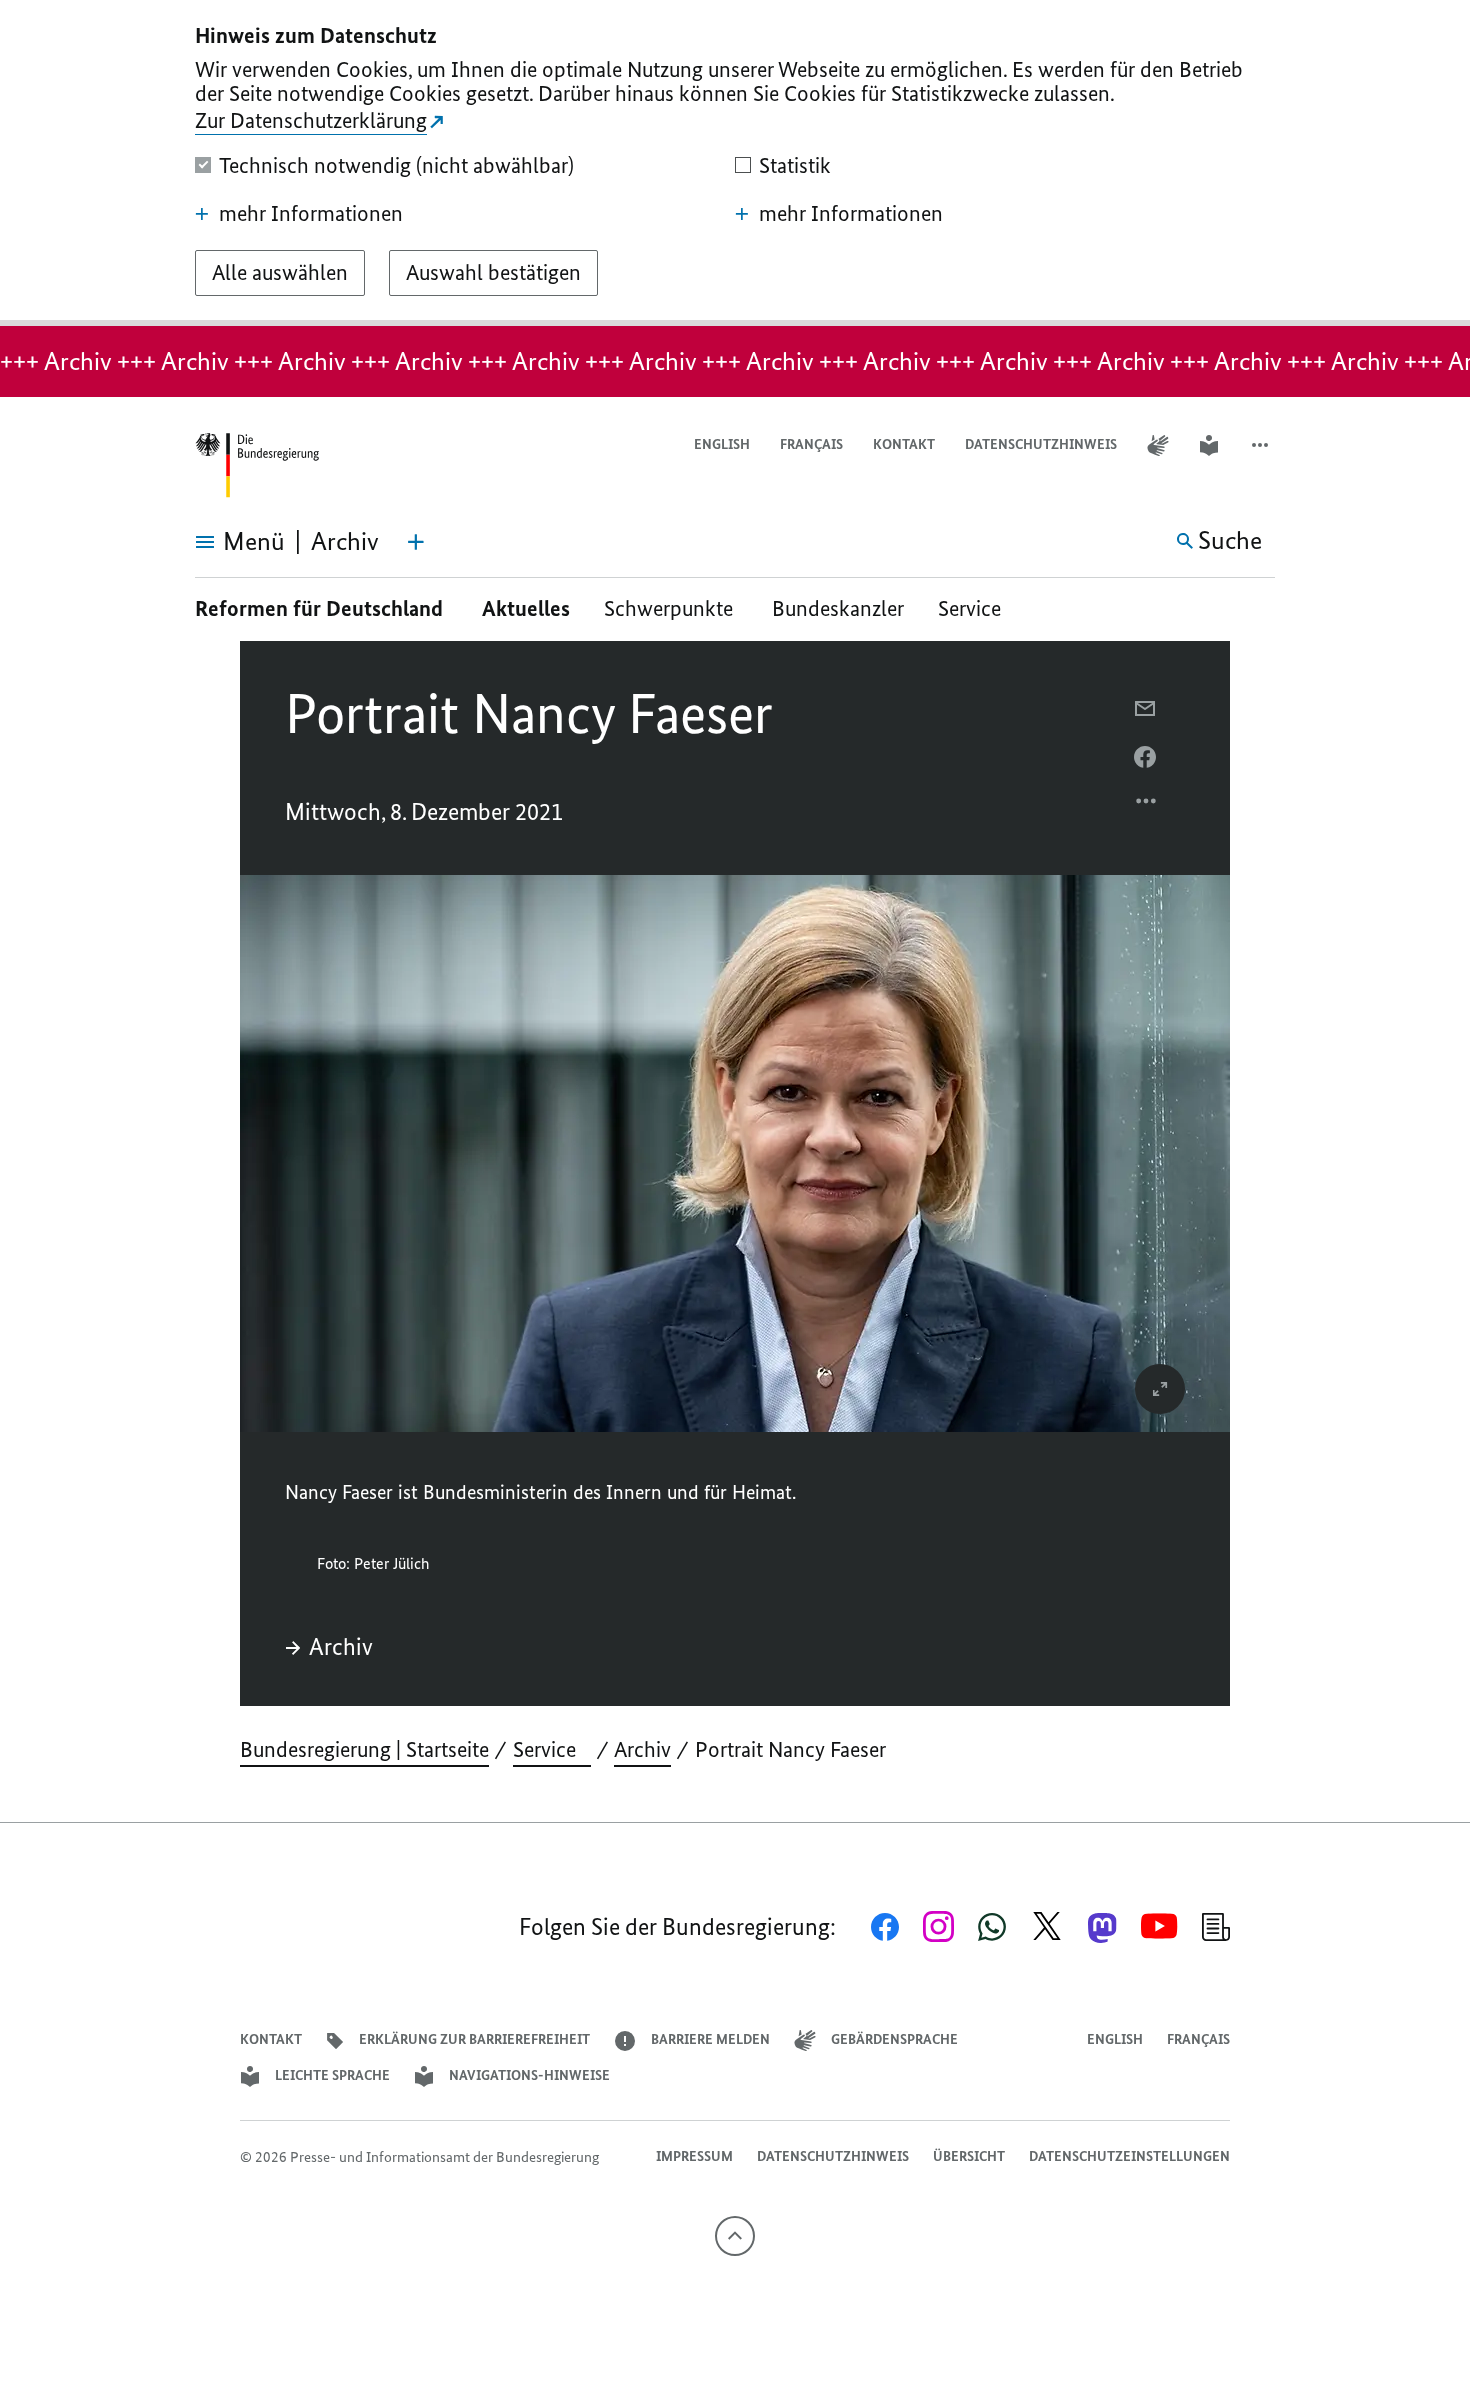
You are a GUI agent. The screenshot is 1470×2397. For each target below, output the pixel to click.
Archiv (341, 1647)
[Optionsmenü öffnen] (1147, 806)
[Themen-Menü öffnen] (416, 542)
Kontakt (904, 444)
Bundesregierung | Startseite (364, 1749)
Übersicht (969, 2156)
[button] (1262, 445)
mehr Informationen (311, 214)
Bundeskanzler (838, 608)
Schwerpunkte (671, 608)
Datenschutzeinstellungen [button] (1129, 2156)
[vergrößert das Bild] (1160, 1389)
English (722, 444)
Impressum (694, 2156)
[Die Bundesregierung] (257, 465)
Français (811, 444)
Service (977, 608)
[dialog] (735, 163)
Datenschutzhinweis (1041, 444)
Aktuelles (526, 608)
